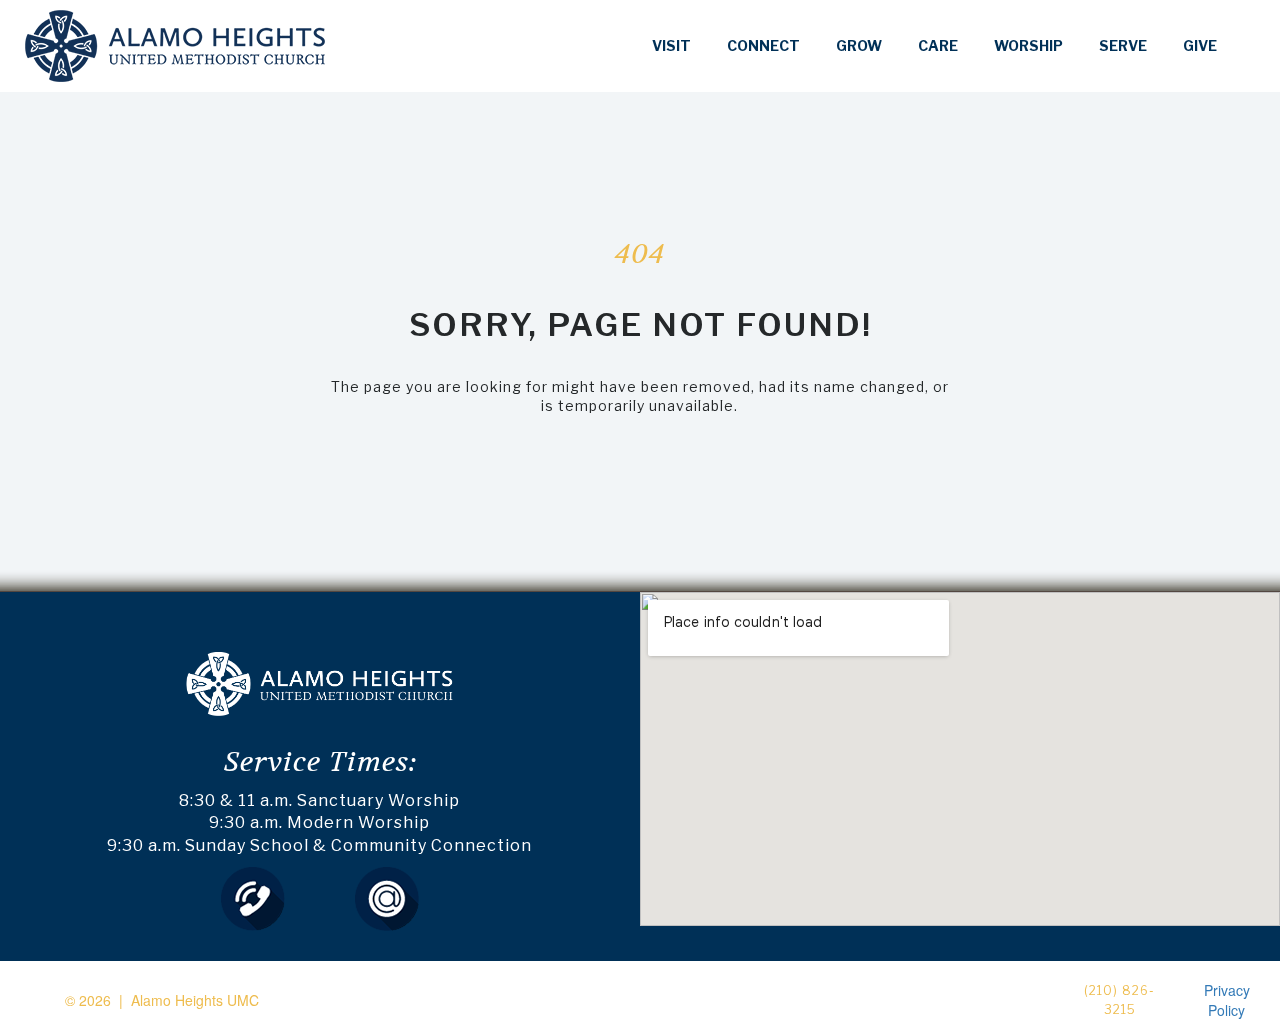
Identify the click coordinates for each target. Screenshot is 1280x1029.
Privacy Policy (1227, 1000)
